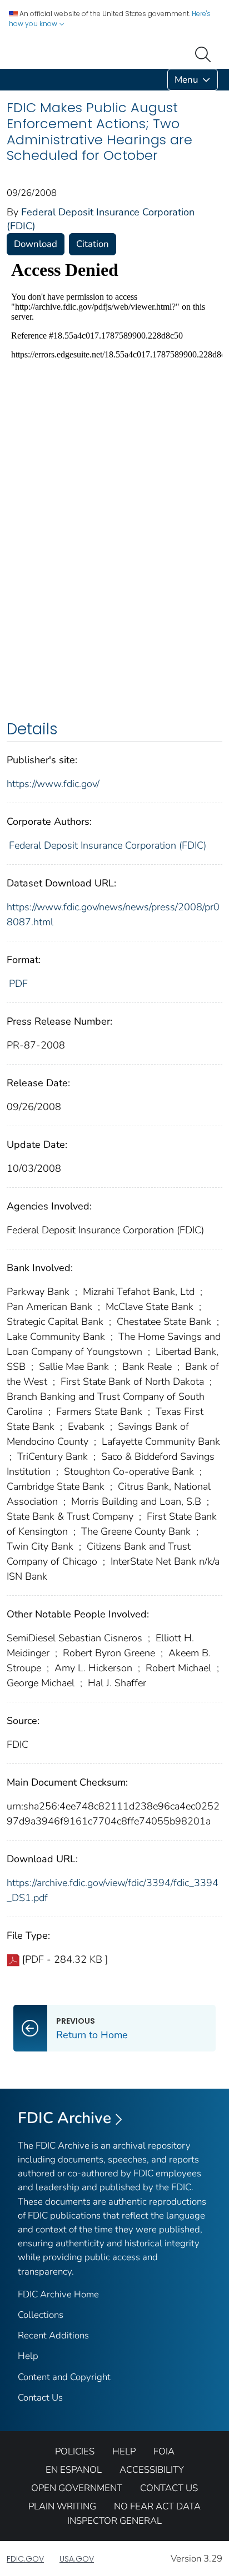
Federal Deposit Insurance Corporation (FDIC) (108, 845)
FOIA (164, 2451)
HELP (124, 2451)
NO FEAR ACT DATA (157, 2506)
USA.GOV (77, 2559)
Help (28, 2356)
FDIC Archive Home (58, 2294)
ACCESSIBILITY (152, 2470)
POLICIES (75, 2451)
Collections (41, 2315)
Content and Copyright (64, 2377)
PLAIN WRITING (62, 2506)
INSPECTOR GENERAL (114, 2521)
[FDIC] (9, 80)
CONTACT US (169, 2488)
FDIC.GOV (25, 2559)
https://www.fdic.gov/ (53, 784)
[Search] (205, 53)
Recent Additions (53, 2335)
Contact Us (40, 2398)
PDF (18, 984)
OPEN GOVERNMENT (77, 2488)
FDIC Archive (64, 2118)
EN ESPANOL (74, 2470)
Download (36, 244)
